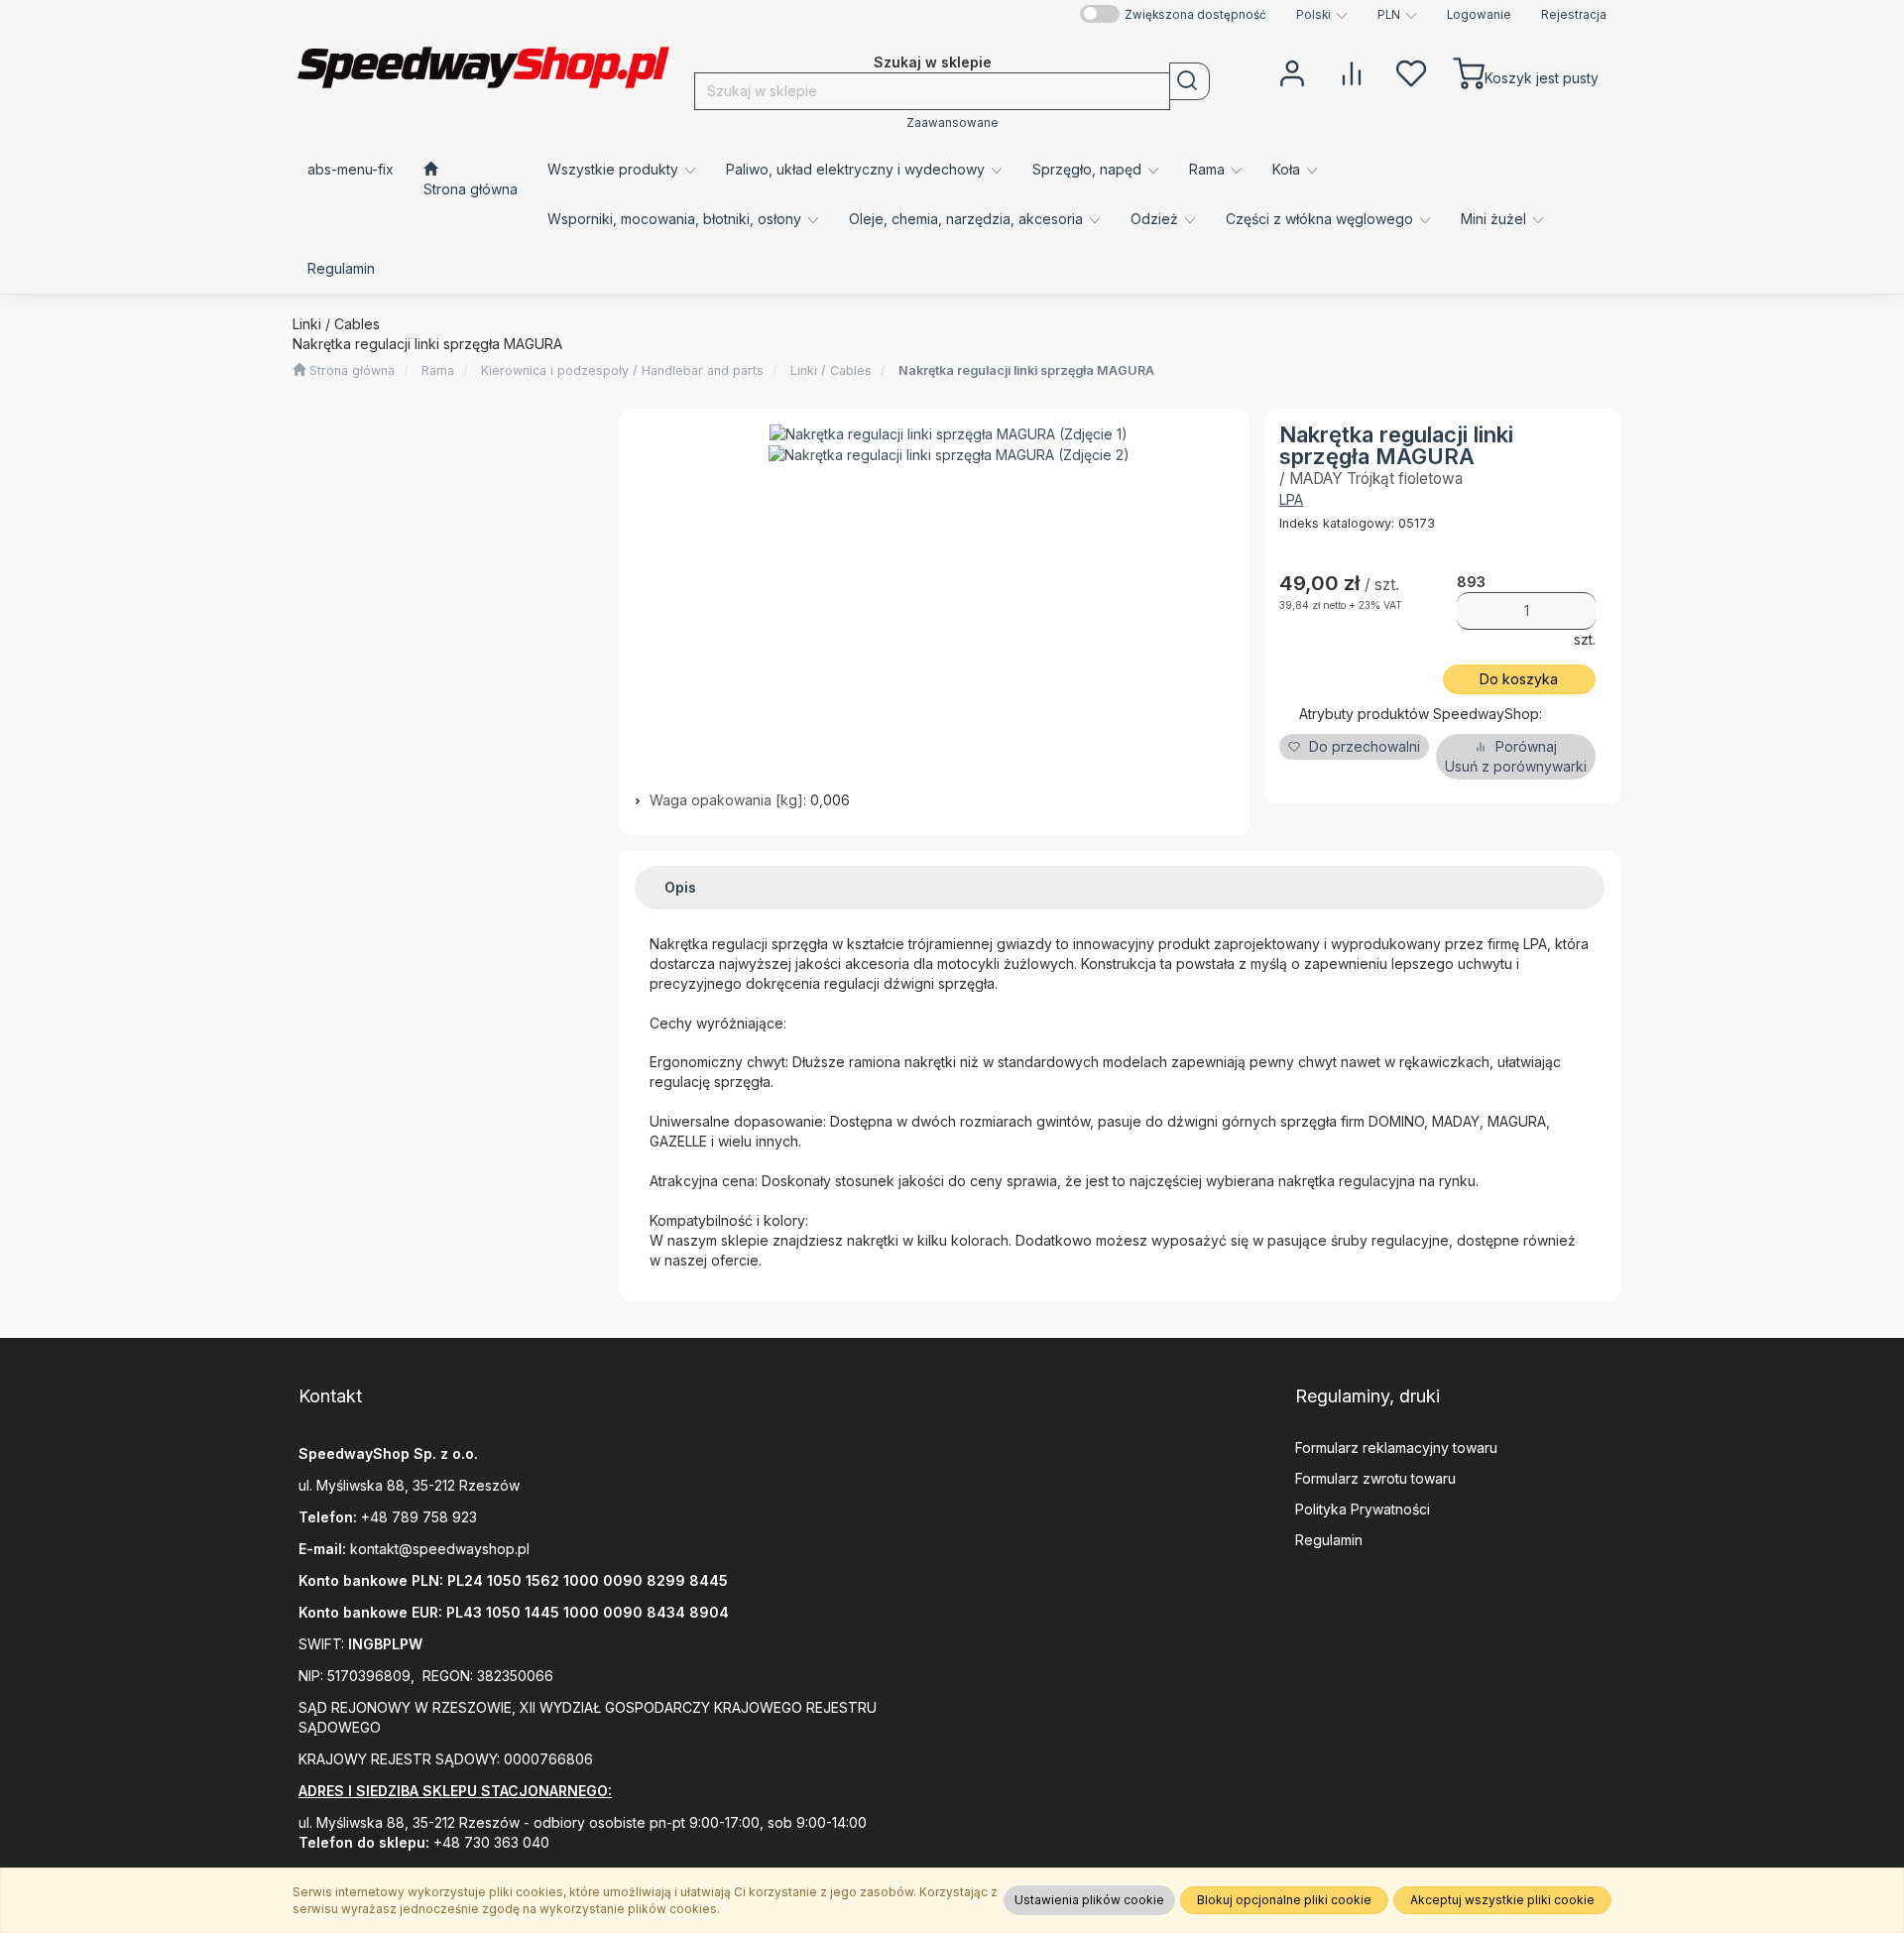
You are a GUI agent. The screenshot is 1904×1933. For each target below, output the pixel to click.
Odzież (1156, 219)
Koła (1288, 169)
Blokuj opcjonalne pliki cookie (1284, 1900)
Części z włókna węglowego (1321, 219)
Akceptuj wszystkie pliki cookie (1502, 1900)
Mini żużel (1495, 219)
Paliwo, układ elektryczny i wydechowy (857, 169)
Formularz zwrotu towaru (1375, 1478)
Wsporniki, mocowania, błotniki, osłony (676, 219)
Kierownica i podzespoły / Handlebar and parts (622, 370)
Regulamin (1329, 1540)
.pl (522, 1549)
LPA (1291, 499)
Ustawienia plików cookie (1089, 1900)
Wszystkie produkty (615, 169)
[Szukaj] (1190, 81)
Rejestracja (1574, 15)
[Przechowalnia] (1411, 71)
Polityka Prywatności (1363, 1509)
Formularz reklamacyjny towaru (1396, 1448)
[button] (1322, 15)
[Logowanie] (1292, 71)
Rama (1209, 169)
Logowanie (1479, 15)
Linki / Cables (831, 370)
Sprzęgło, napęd (1089, 169)
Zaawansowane (952, 123)
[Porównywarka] (1352, 71)
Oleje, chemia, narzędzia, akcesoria (968, 219)
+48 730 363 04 (487, 1842)
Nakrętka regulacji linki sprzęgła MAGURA (1026, 370)
